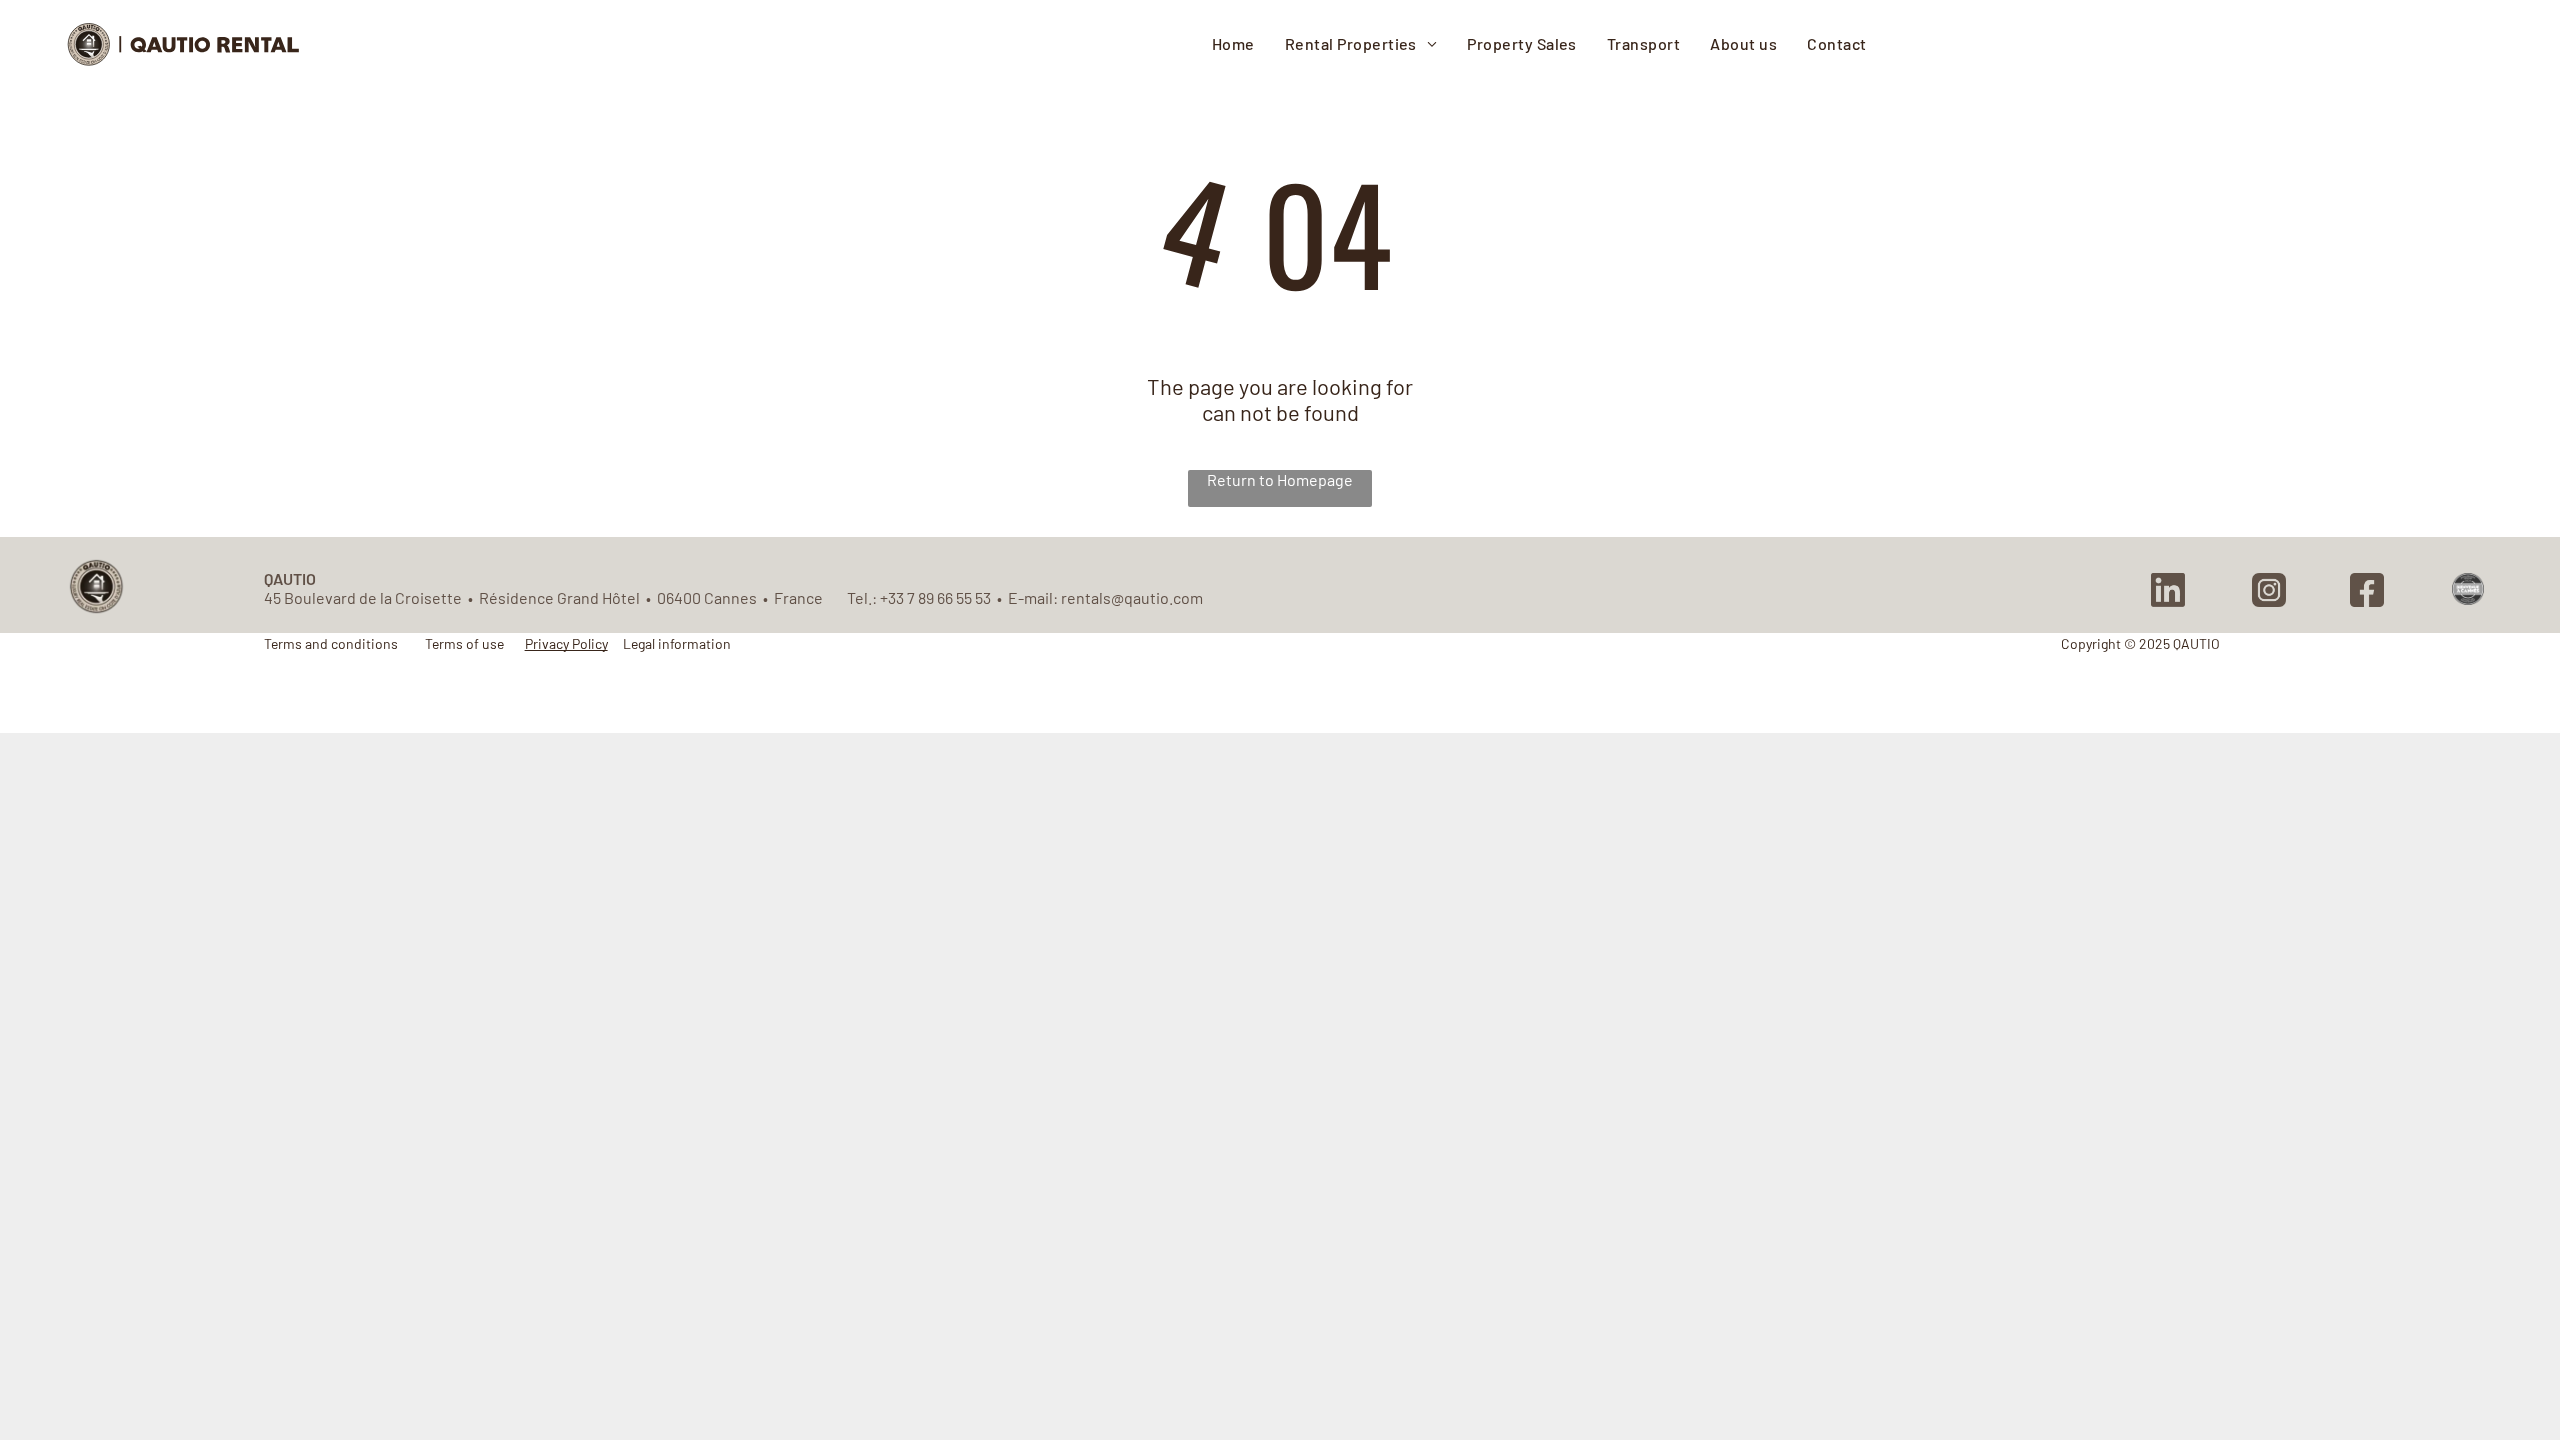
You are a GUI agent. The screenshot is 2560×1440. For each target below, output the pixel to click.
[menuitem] (1233, 43)
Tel (857, 597)
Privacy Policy (566, 643)
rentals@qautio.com (1132, 597)
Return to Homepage (1280, 479)
